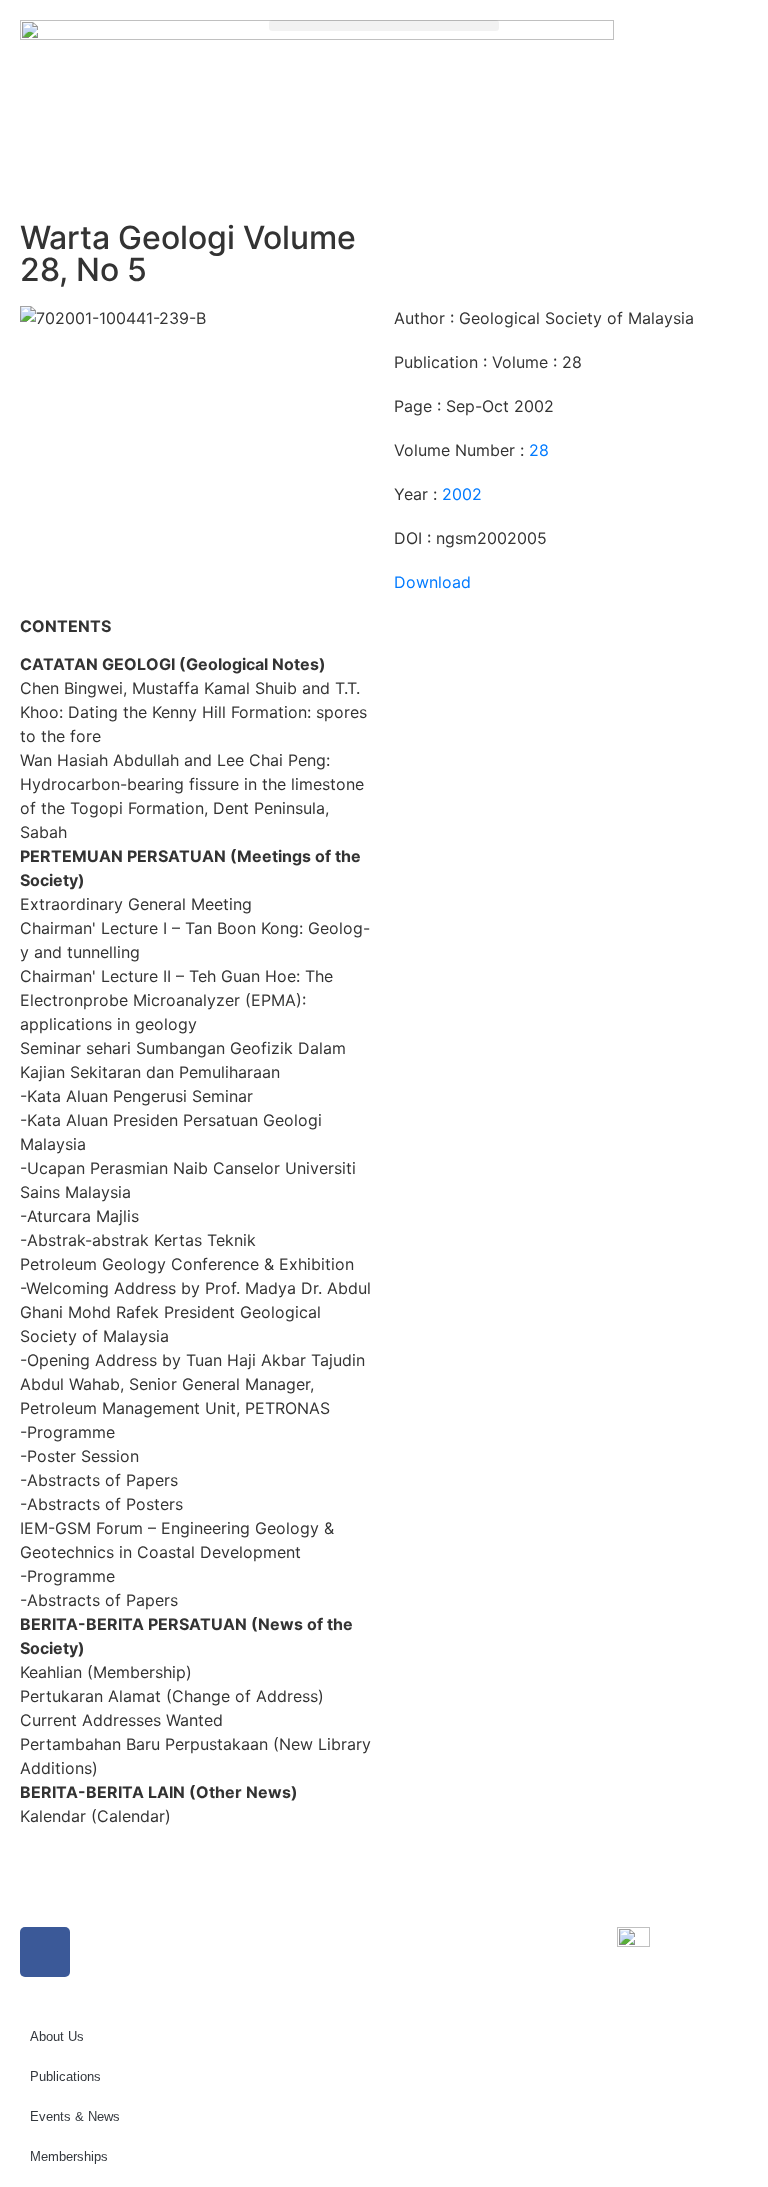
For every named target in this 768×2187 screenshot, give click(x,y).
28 (539, 450)
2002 (462, 494)
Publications (65, 2076)
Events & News (75, 2116)
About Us (57, 2036)
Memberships (69, 2156)
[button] (383, 25)
